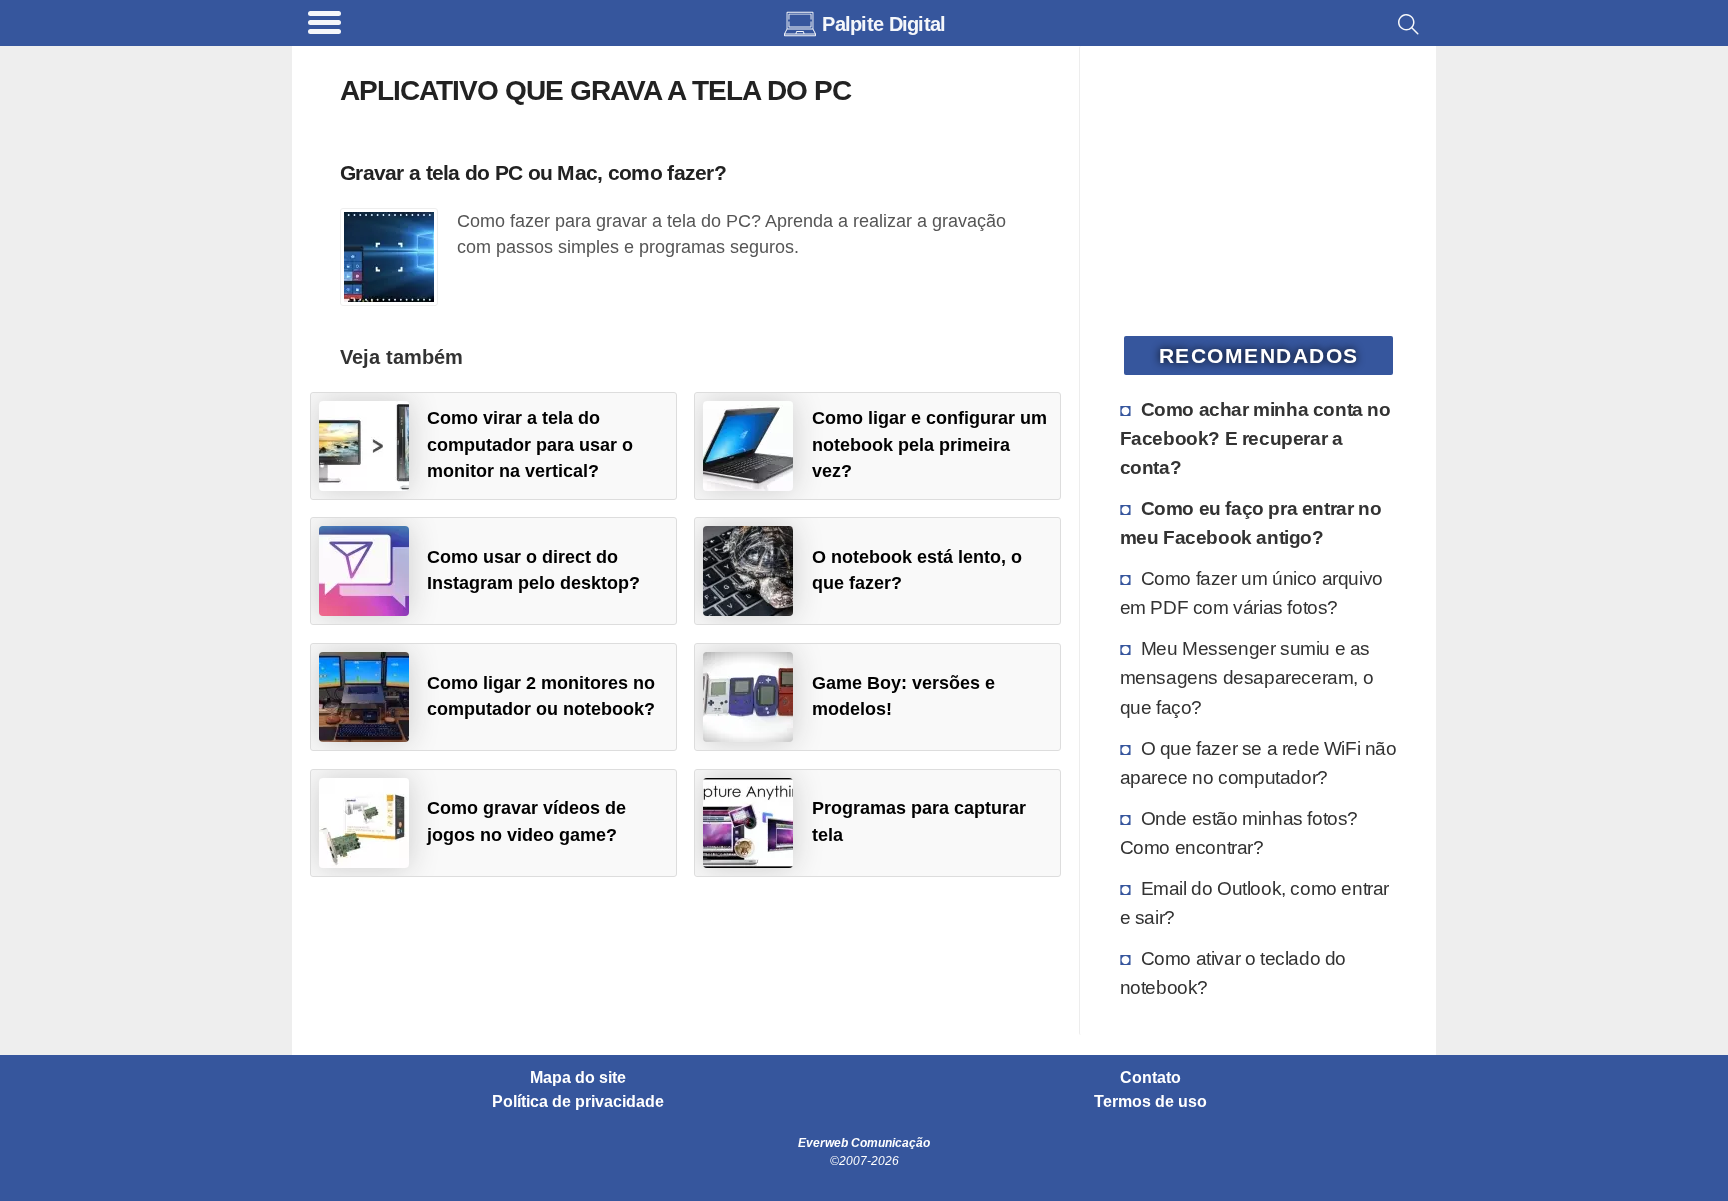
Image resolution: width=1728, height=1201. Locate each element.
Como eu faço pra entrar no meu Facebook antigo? (1251, 522)
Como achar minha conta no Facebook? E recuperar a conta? (1255, 438)
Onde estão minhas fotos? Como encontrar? (1239, 832)
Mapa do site (578, 1078)
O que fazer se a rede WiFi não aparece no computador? (1258, 762)
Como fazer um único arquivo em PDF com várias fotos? (1251, 592)
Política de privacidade (578, 1102)
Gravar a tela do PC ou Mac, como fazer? (533, 172)
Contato (1150, 1078)
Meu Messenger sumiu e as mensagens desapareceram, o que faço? (1247, 677)
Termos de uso (1150, 1102)
